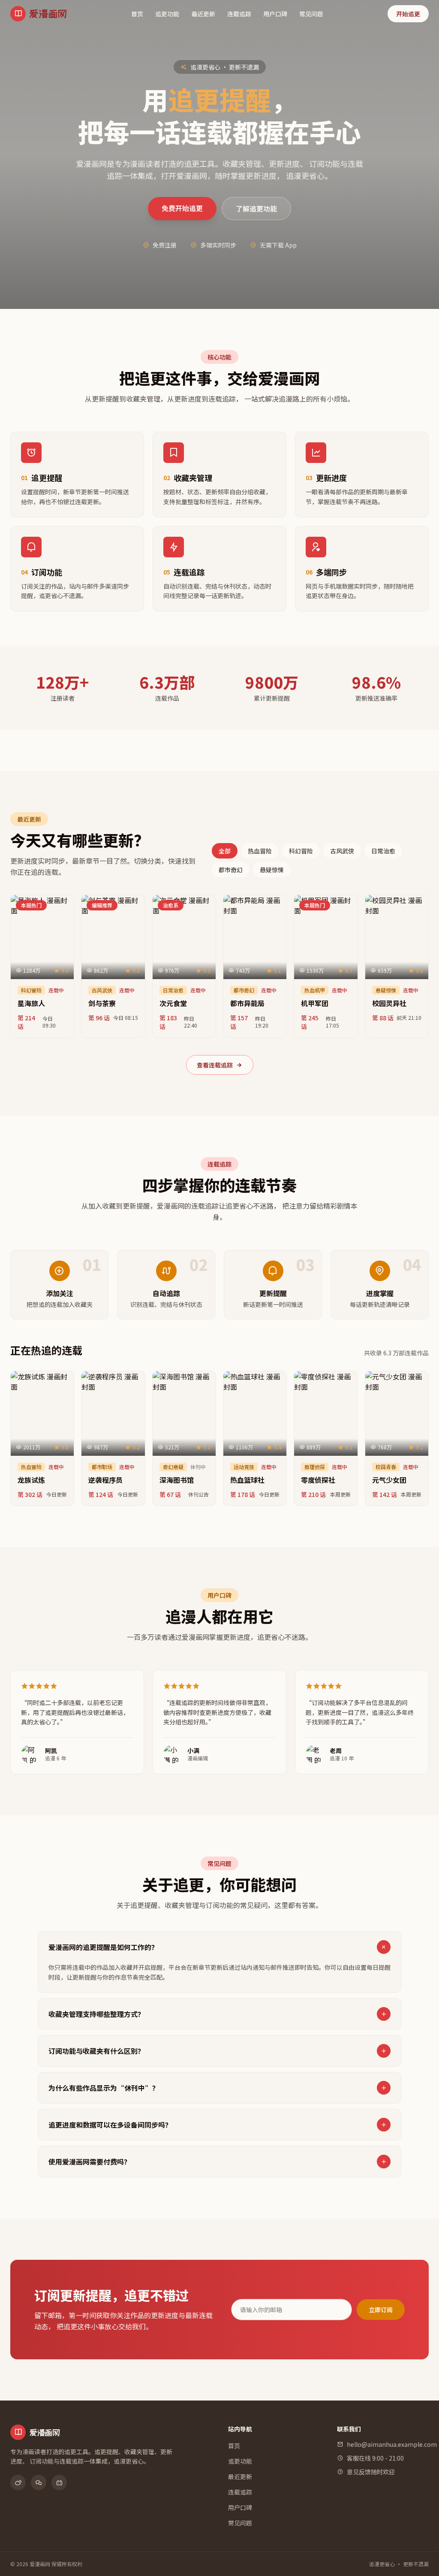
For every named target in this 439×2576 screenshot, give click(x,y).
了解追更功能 (256, 209)
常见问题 (311, 14)
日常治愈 (383, 851)
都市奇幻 (231, 870)
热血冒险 (260, 851)
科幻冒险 (301, 851)
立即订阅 (381, 2310)
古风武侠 (342, 851)
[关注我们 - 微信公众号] (39, 2482)
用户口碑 (275, 14)
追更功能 (167, 14)
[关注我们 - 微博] (18, 2482)
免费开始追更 (182, 208)
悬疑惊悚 (272, 870)
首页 (137, 14)
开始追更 (408, 14)
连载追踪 (239, 14)
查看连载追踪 (215, 1065)
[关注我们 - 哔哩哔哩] (59, 2482)
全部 (225, 851)
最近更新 (203, 14)
